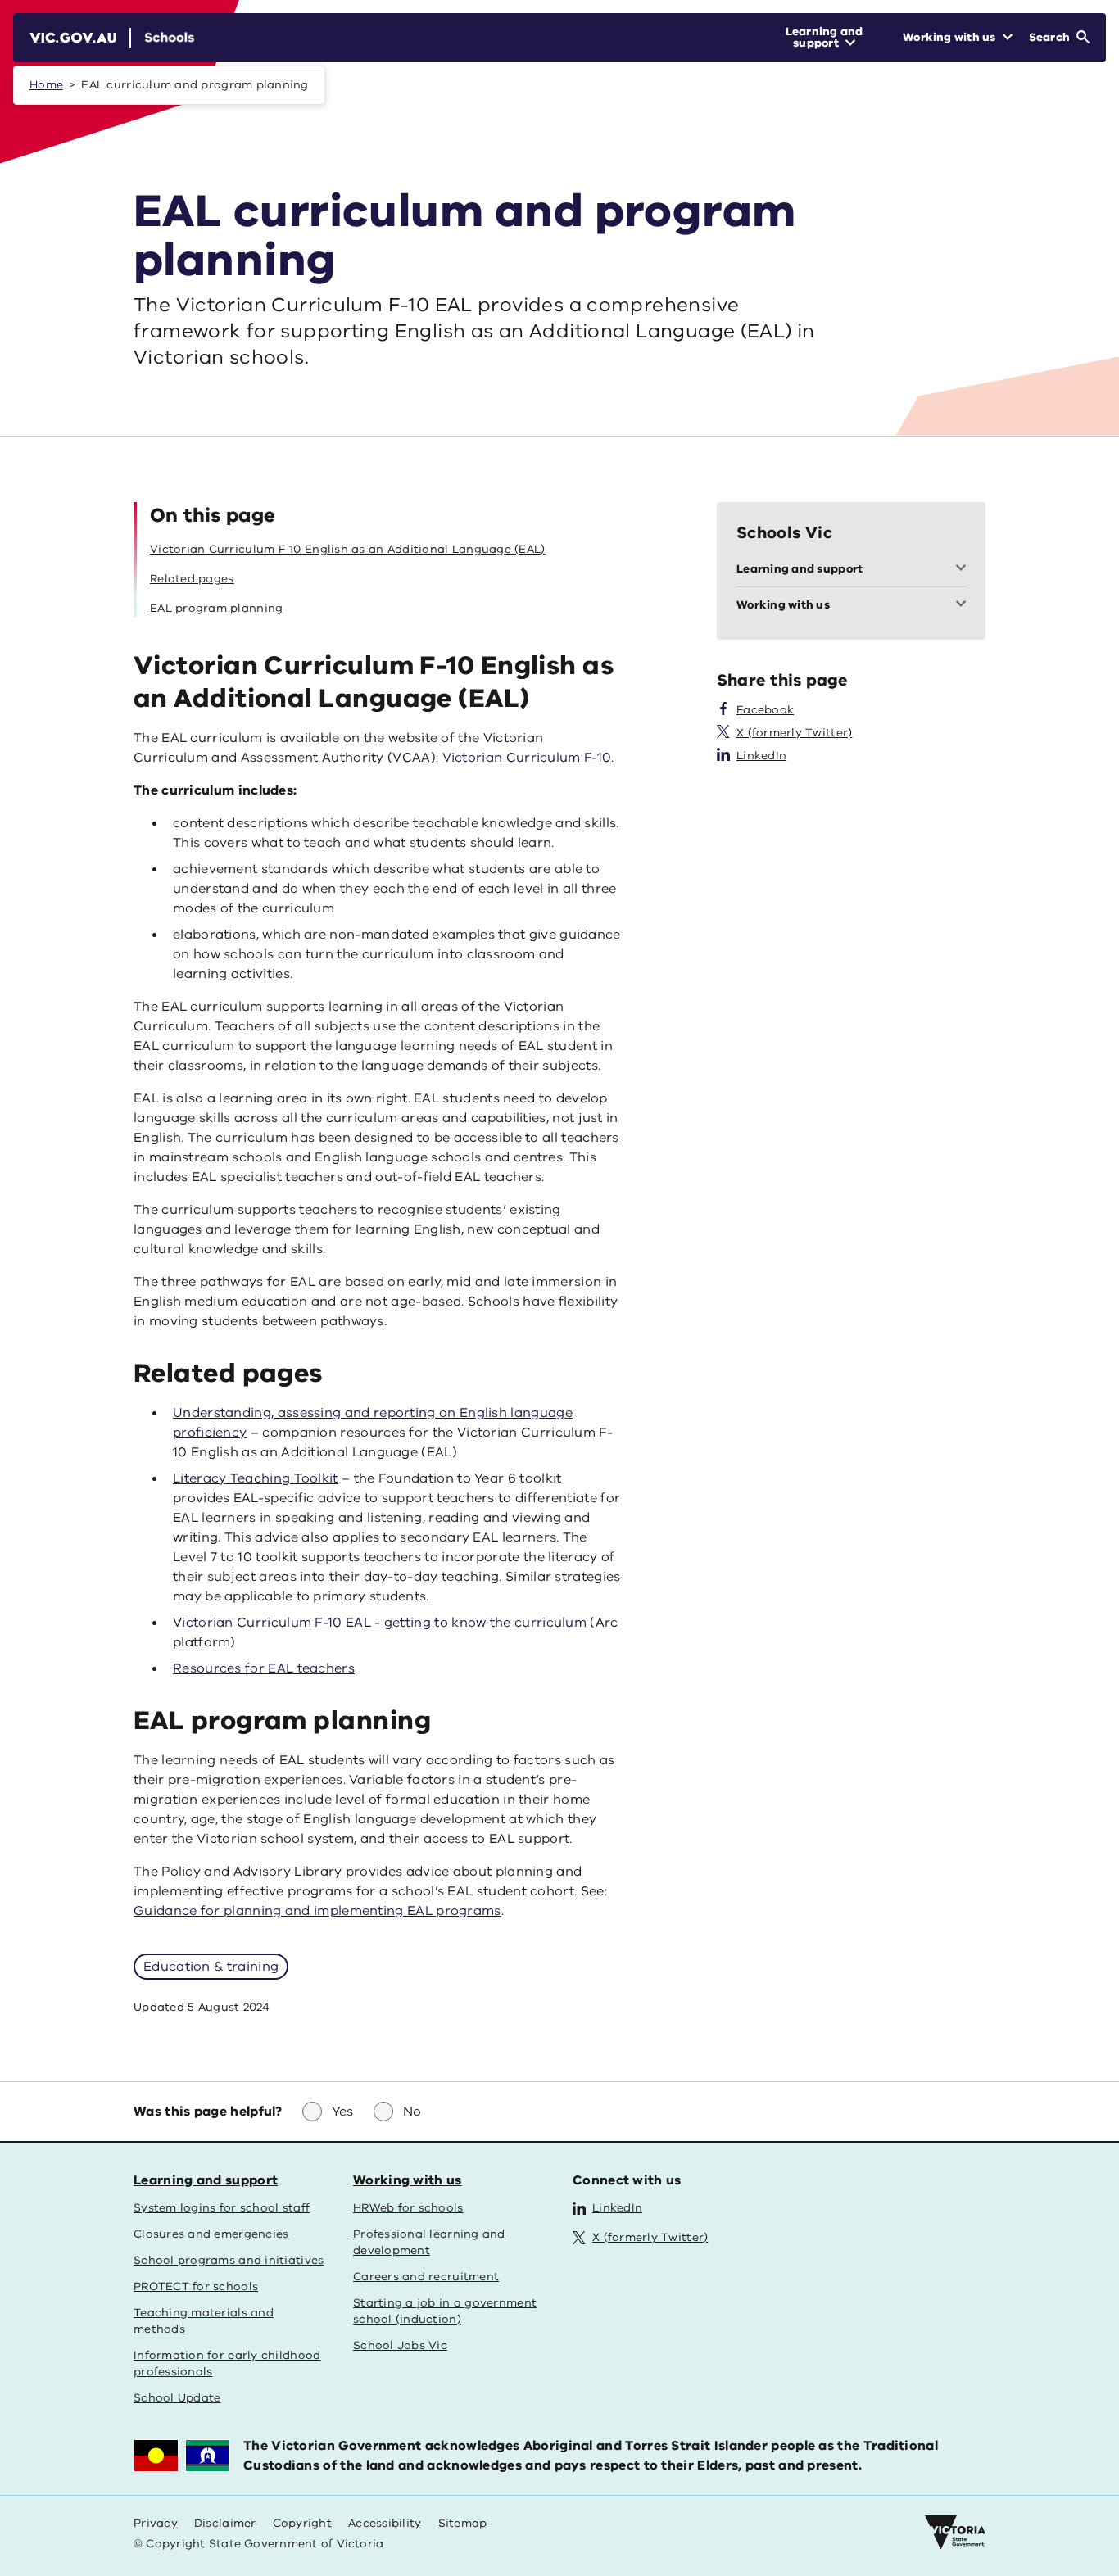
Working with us (408, 2180)
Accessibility (385, 2523)
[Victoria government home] (955, 2533)
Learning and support (206, 2180)
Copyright (302, 2523)
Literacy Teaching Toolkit (256, 1478)
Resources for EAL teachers (264, 1668)
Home (46, 85)
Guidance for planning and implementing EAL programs (317, 1911)
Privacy (156, 2523)
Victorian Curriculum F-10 (527, 758)
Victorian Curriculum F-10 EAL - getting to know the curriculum (380, 1623)
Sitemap (463, 2523)
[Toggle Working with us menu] (964, 605)
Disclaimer (225, 2523)
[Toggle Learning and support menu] (964, 569)
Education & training (211, 1967)
